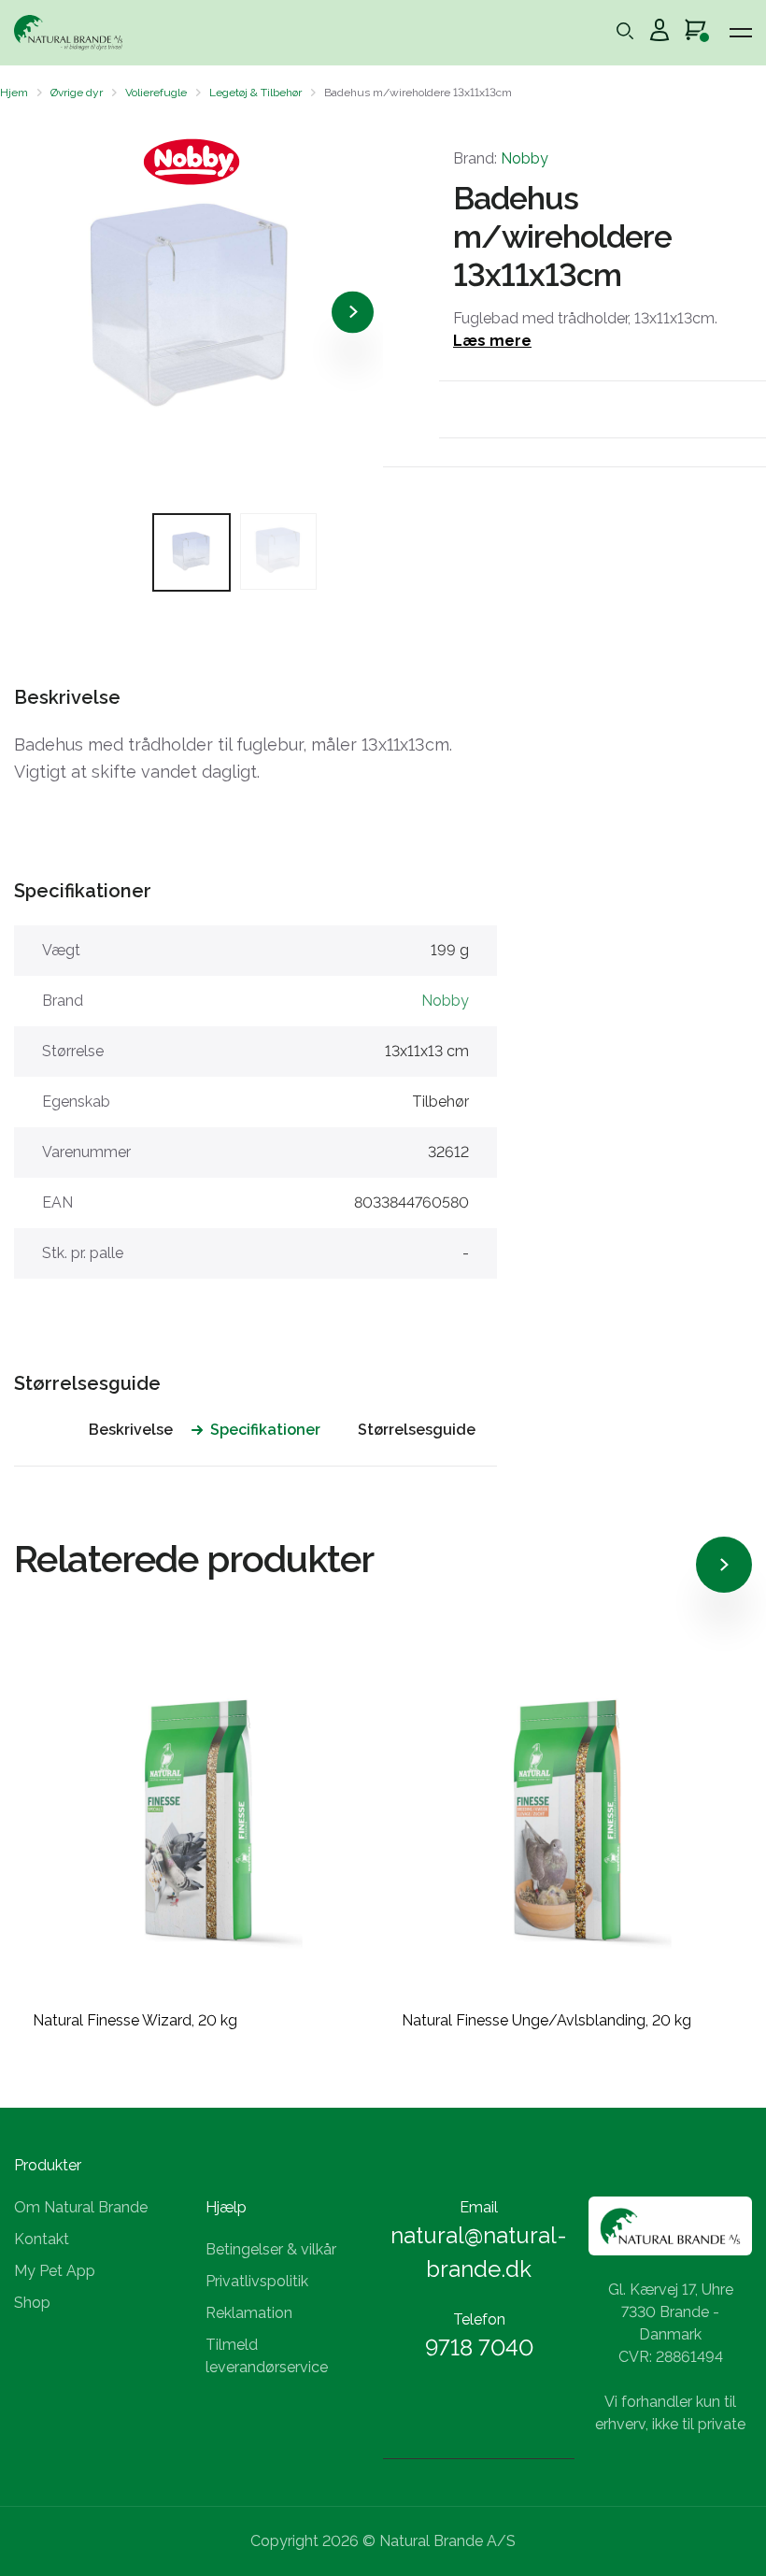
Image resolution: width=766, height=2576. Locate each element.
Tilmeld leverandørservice (267, 2356)
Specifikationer (265, 1430)
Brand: (501, 158)
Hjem (14, 93)
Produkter (48, 2165)
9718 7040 (479, 2347)
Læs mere (492, 341)
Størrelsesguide (417, 1430)
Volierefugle (156, 93)
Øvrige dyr (77, 93)
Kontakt (42, 2239)
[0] (695, 33)
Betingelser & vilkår (271, 2249)
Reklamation (249, 2313)
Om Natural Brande (81, 2207)
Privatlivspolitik (257, 2281)
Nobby (525, 158)
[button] (30, 312)
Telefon (479, 2319)
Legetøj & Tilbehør (255, 93)
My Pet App (55, 2271)
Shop (32, 2303)
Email (479, 2207)
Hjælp (226, 2207)
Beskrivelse (131, 1430)
